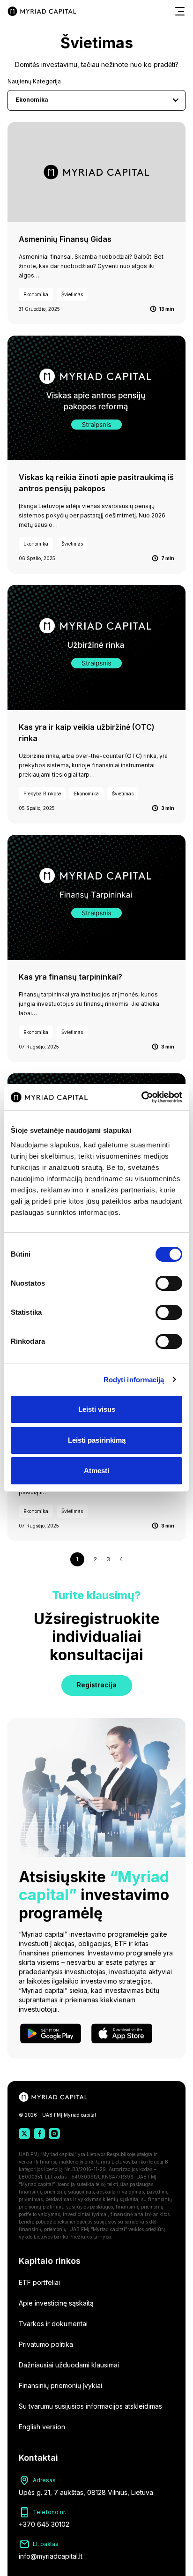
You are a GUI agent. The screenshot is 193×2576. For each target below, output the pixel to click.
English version (42, 2427)
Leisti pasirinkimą (97, 1440)
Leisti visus (97, 1409)
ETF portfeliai (39, 2282)
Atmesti (96, 1471)
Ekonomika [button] (32, 100)
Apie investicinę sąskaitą (56, 2303)
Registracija (97, 1685)
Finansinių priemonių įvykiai (60, 2385)
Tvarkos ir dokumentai (53, 2324)
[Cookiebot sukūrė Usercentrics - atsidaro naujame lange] (141, 1097)
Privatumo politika (46, 2344)
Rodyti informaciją (134, 1380)
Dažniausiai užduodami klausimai (69, 2365)
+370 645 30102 (44, 2524)
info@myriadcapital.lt (51, 2556)
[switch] (169, 1283)
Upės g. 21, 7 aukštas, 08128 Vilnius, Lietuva (86, 2492)
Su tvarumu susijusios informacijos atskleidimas (90, 2406)
